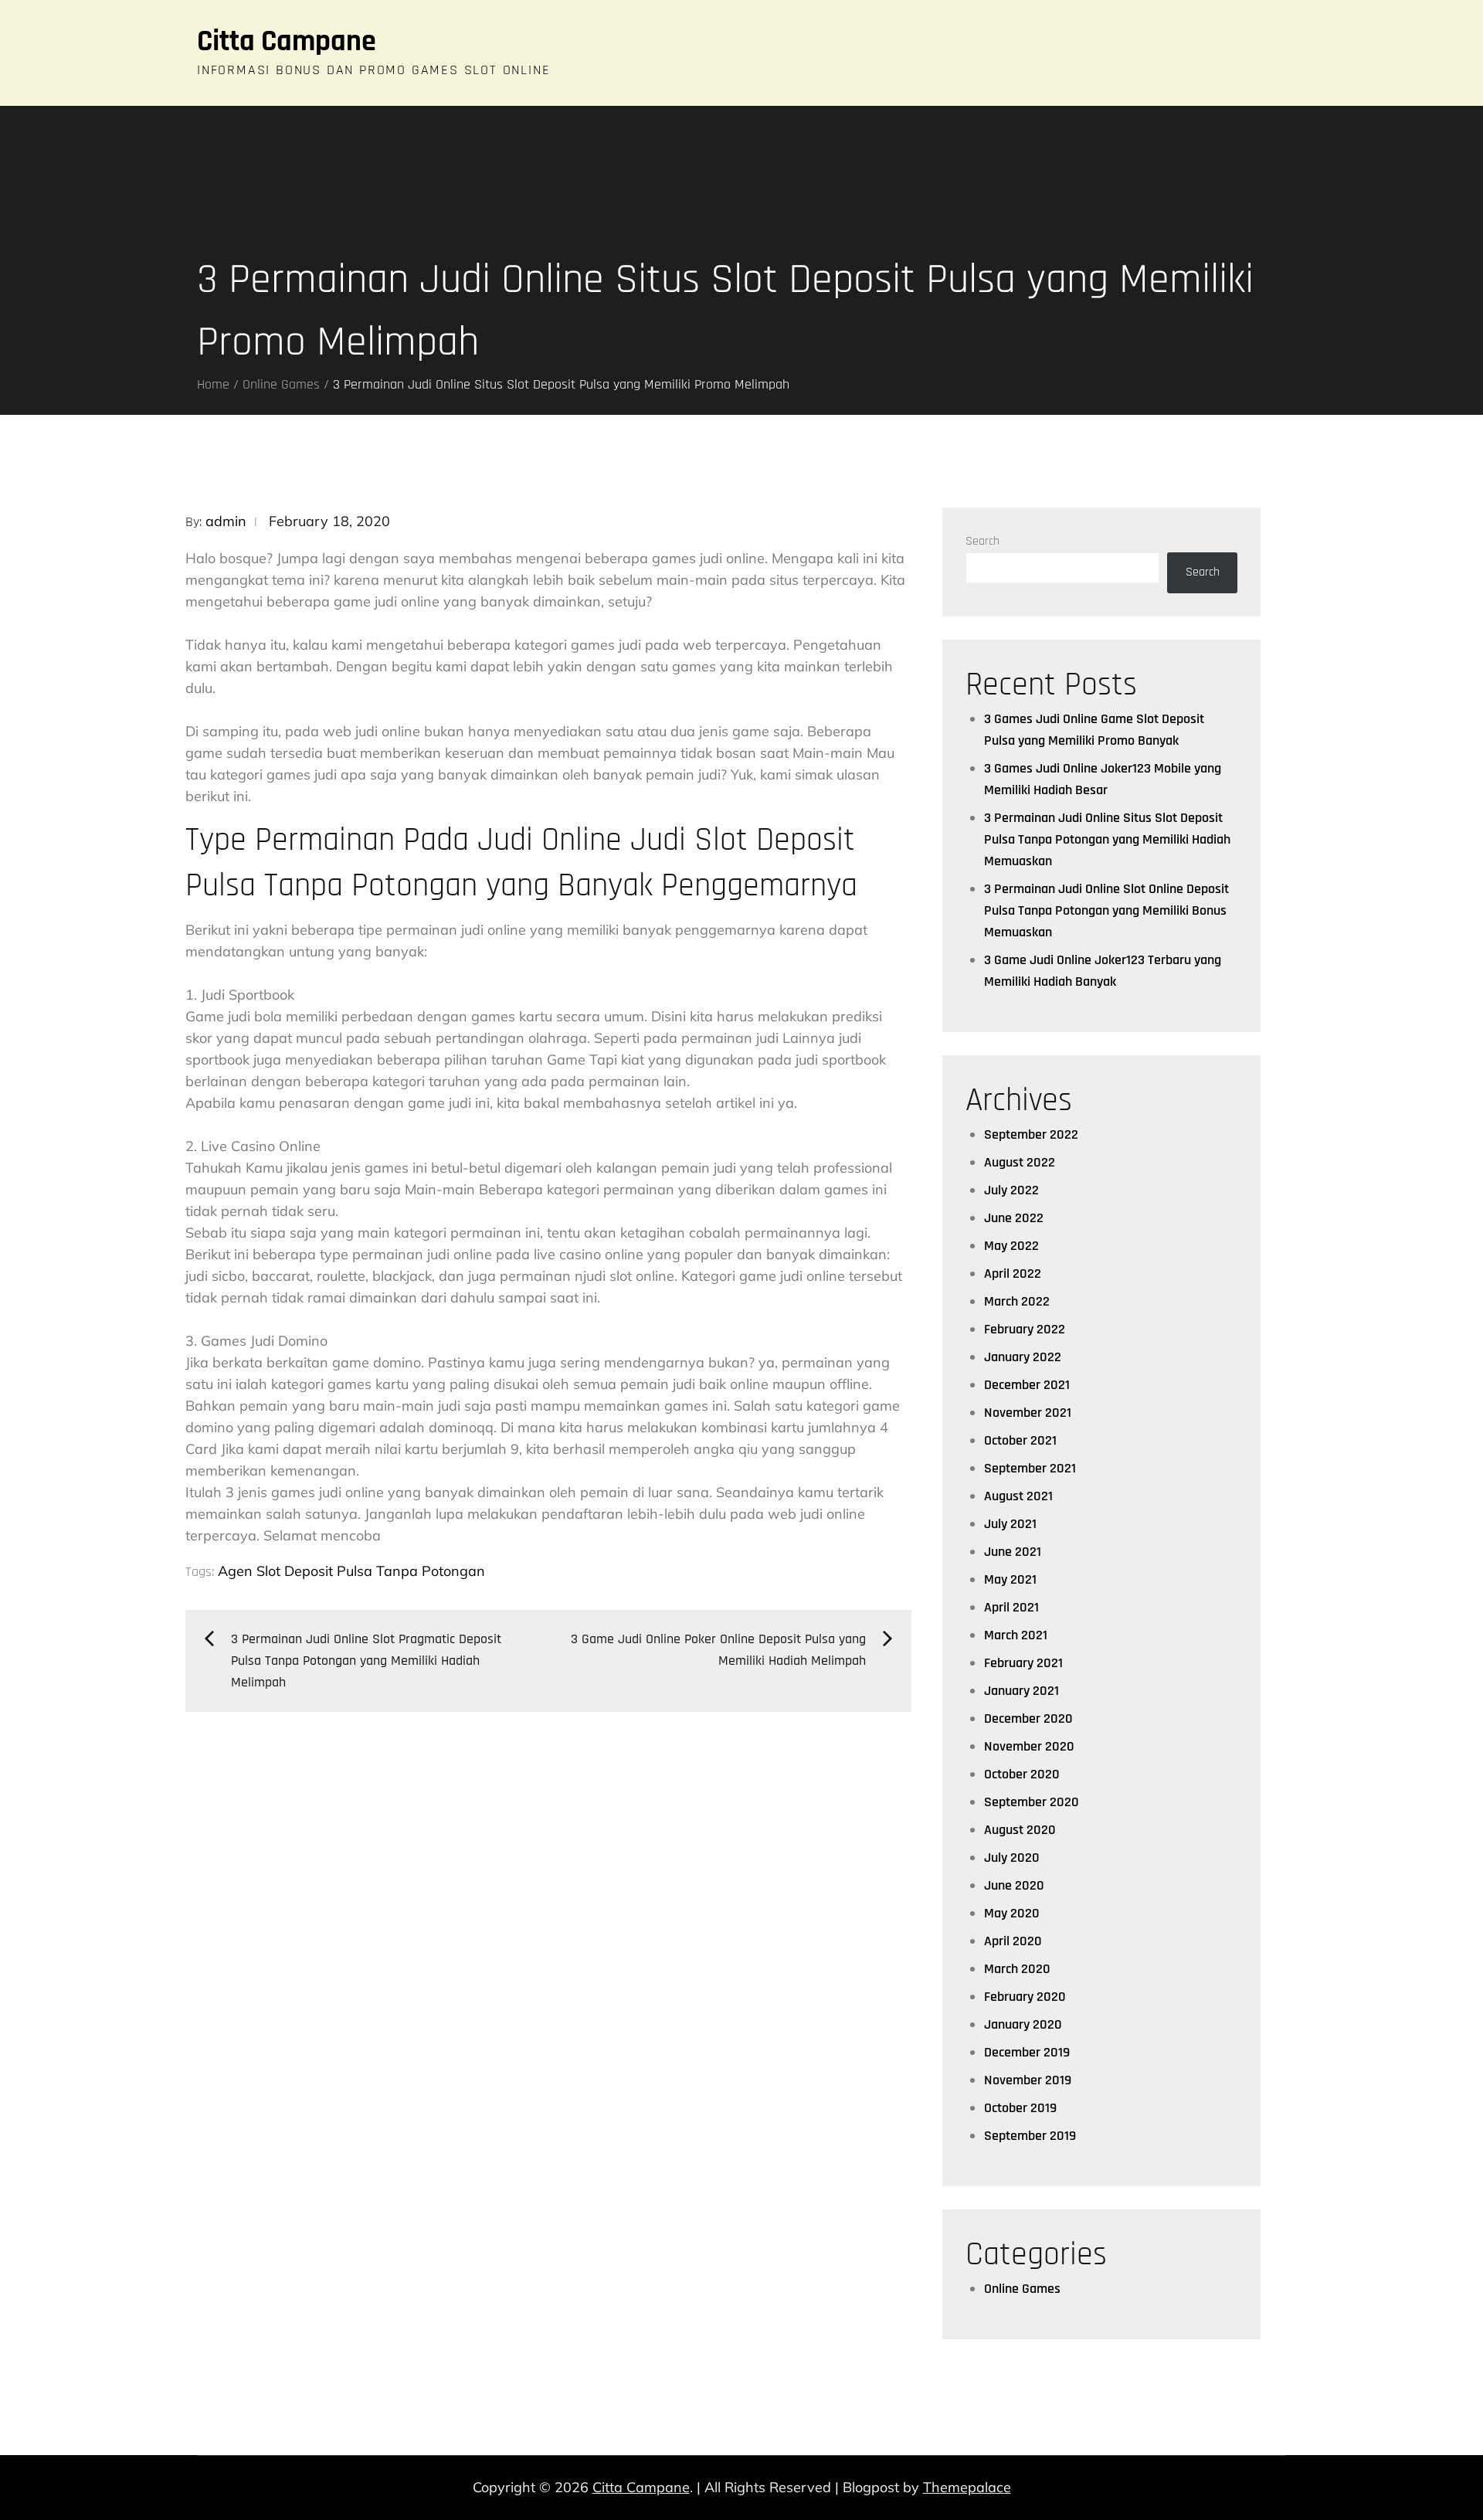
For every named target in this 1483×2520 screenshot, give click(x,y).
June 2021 (1013, 1552)
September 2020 (1032, 1802)
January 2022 (1023, 1357)
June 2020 (1014, 1885)
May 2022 (1011, 1246)
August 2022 (1020, 1162)
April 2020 (1013, 1941)
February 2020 (1025, 1997)
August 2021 (1018, 1496)
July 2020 (1012, 1858)
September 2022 (1031, 1134)
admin (226, 521)
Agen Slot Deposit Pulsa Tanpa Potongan (351, 1571)
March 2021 (1016, 1635)
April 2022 (1013, 1274)
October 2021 (1020, 1440)
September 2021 (1030, 1468)
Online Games (1022, 2289)
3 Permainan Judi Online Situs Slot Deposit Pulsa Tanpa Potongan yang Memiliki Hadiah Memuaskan (1107, 839)
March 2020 (1017, 1969)
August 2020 (1020, 1830)
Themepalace (967, 2487)
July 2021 (1010, 1524)
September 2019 (1030, 2136)
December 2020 (1028, 1718)
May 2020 (1012, 1913)
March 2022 (1017, 1301)
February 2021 (1023, 1663)
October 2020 (1022, 1774)
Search (982, 541)
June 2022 (1014, 1218)
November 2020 (1029, 1746)
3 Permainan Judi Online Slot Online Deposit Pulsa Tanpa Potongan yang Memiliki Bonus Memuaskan (1106, 910)
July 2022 (1011, 1190)
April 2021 (1011, 1607)
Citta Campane (287, 42)
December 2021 (1027, 1385)
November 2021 (1028, 1413)
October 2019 (1020, 2108)
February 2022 (1025, 1329)
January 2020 (1023, 2024)
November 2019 (1028, 2080)
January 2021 (1021, 1691)
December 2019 (1027, 2052)
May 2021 (1010, 1579)
